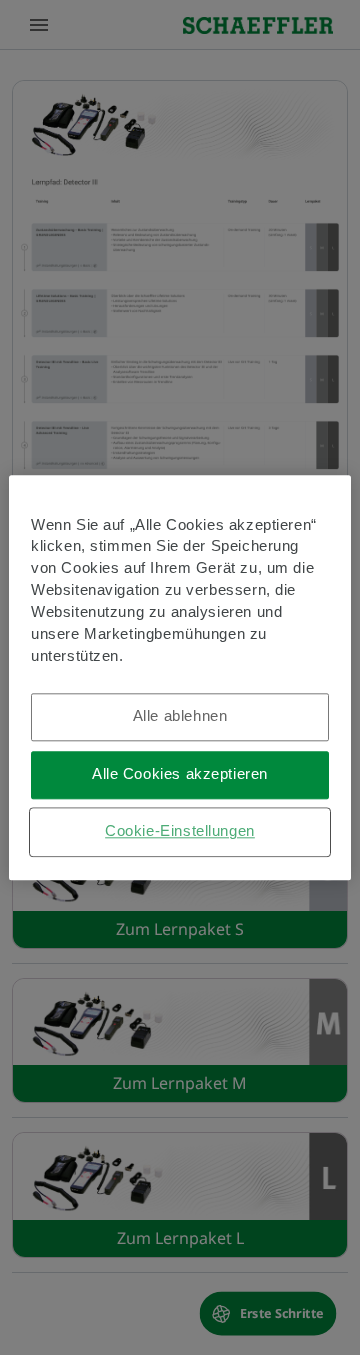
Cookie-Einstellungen (180, 831)
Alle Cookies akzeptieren (180, 774)
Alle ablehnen (180, 716)
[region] (180, 677)
